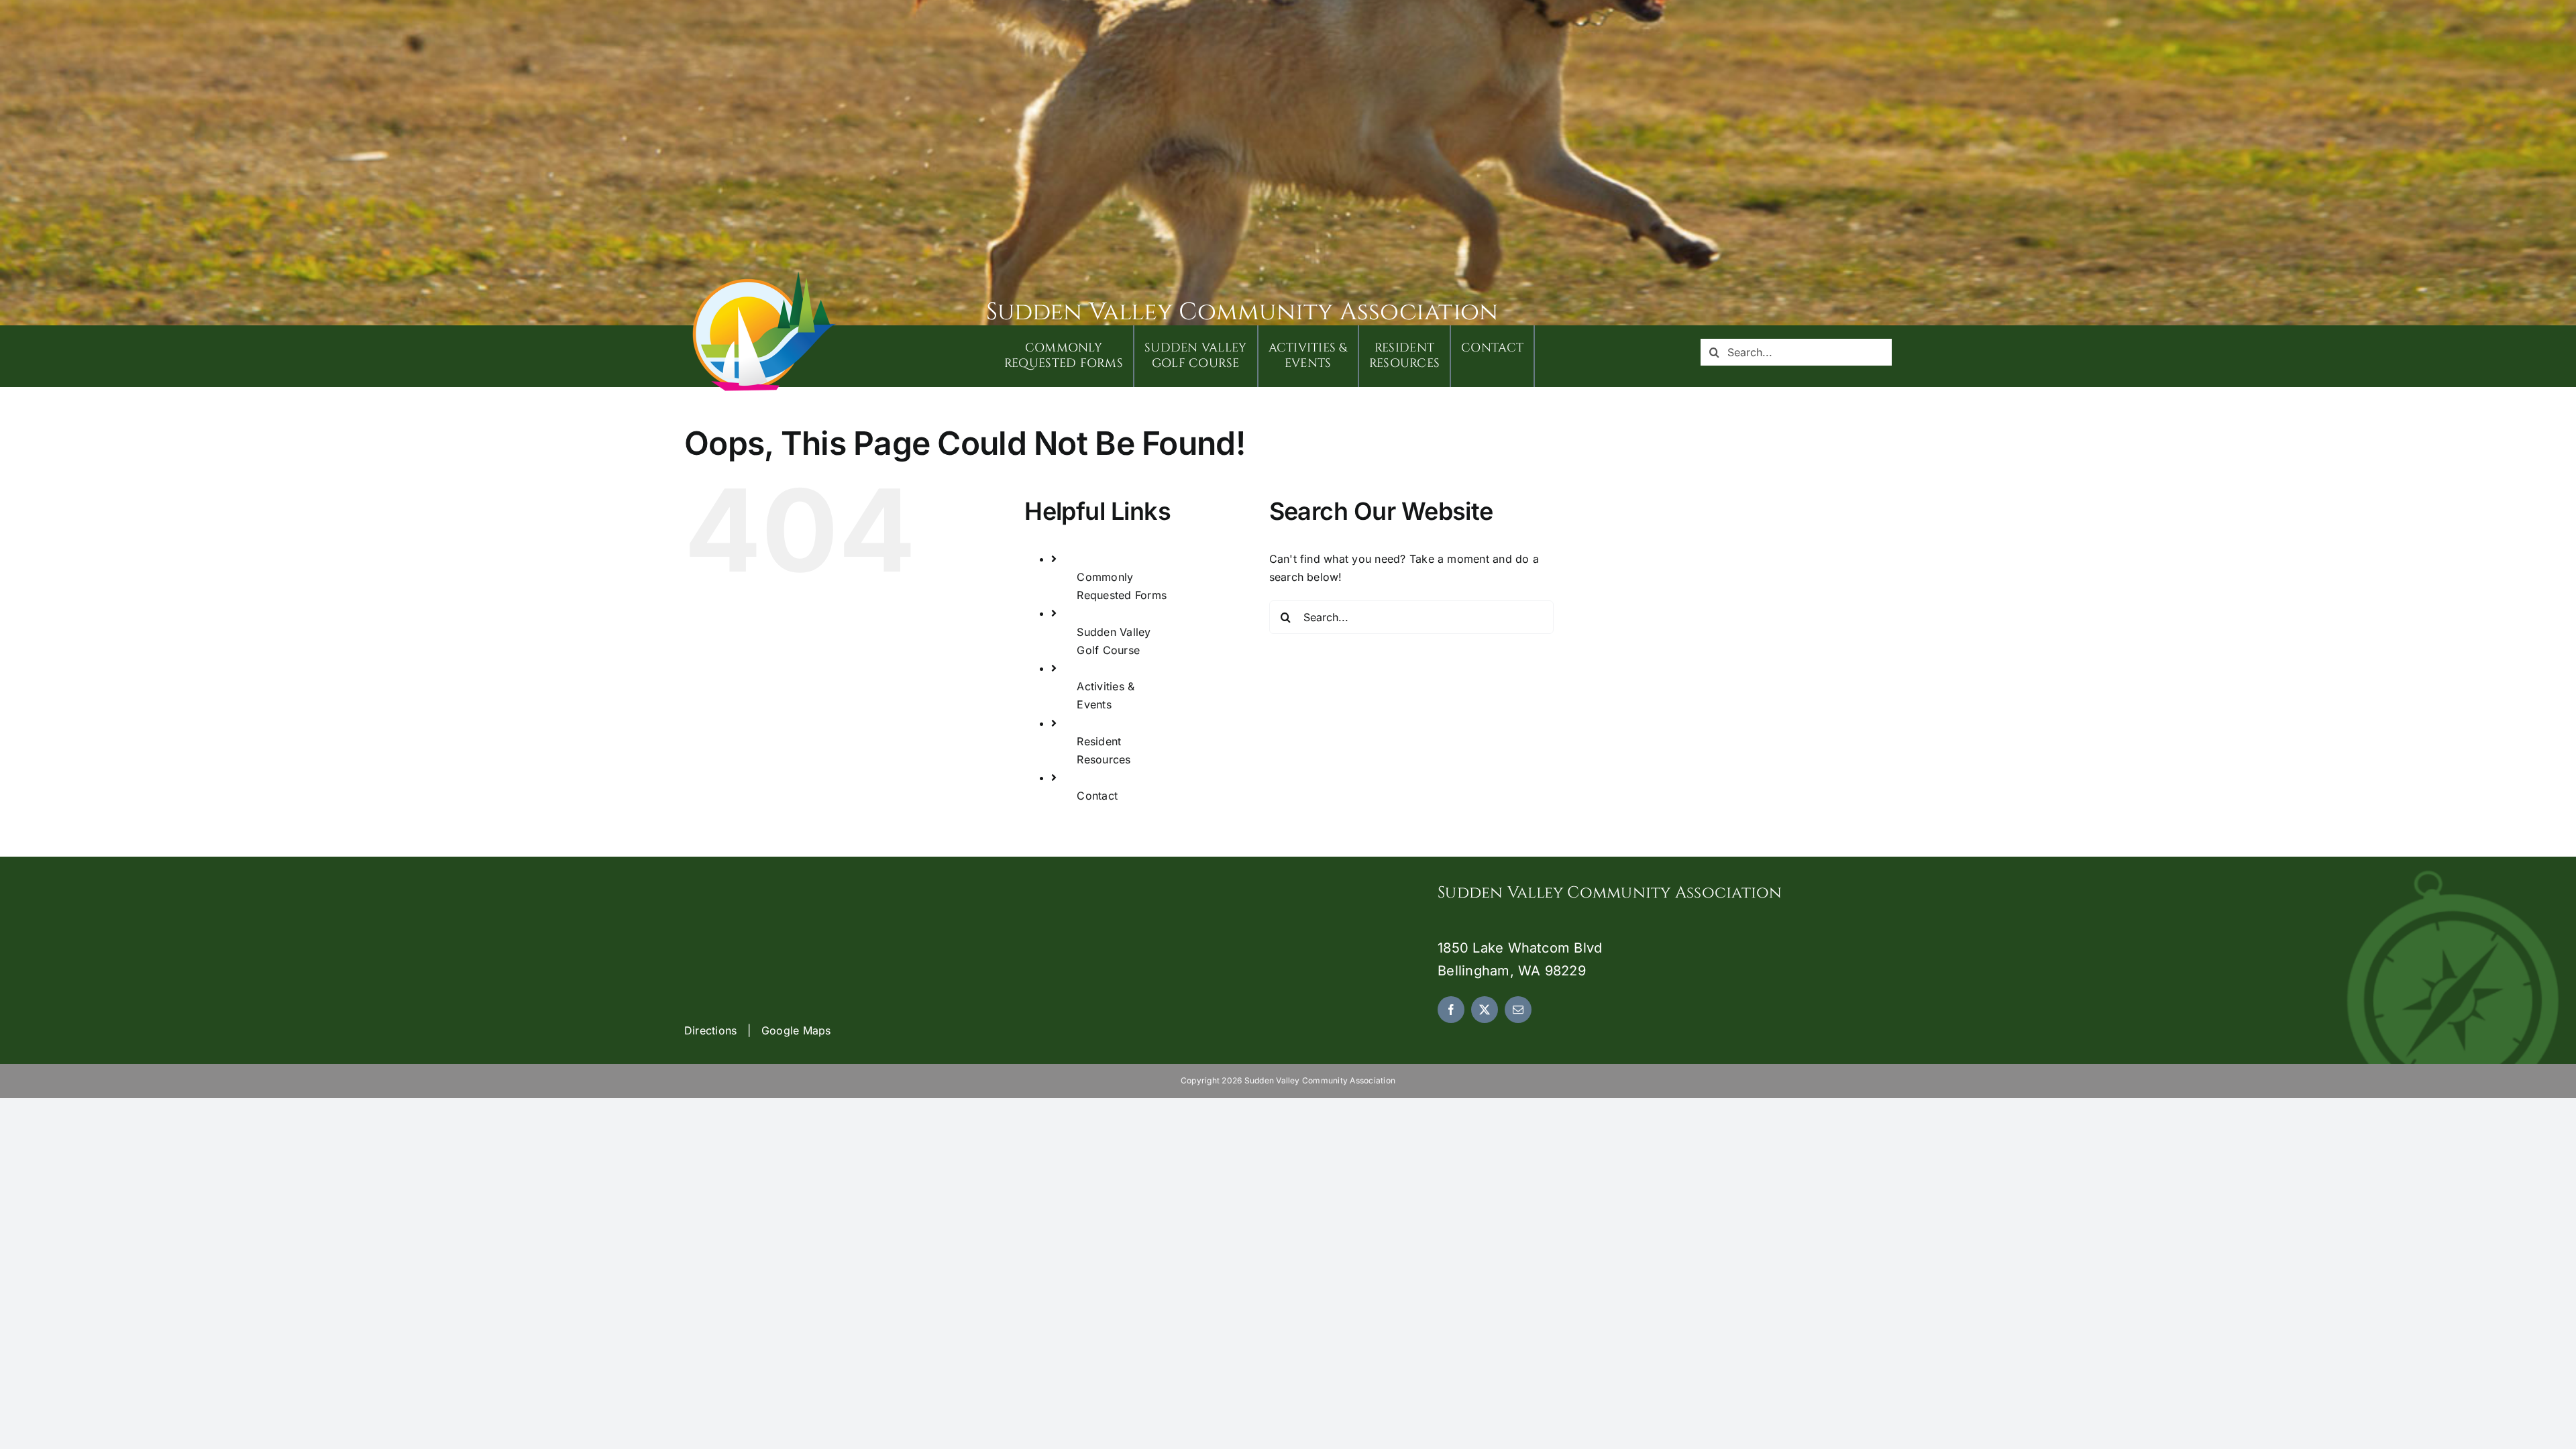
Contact (1097, 796)
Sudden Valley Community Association (1242, 312)
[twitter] (1485, 1010)
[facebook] (1451, 1010)
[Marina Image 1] (765, 276)
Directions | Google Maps (758, 1030)
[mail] (1518, 1010)
